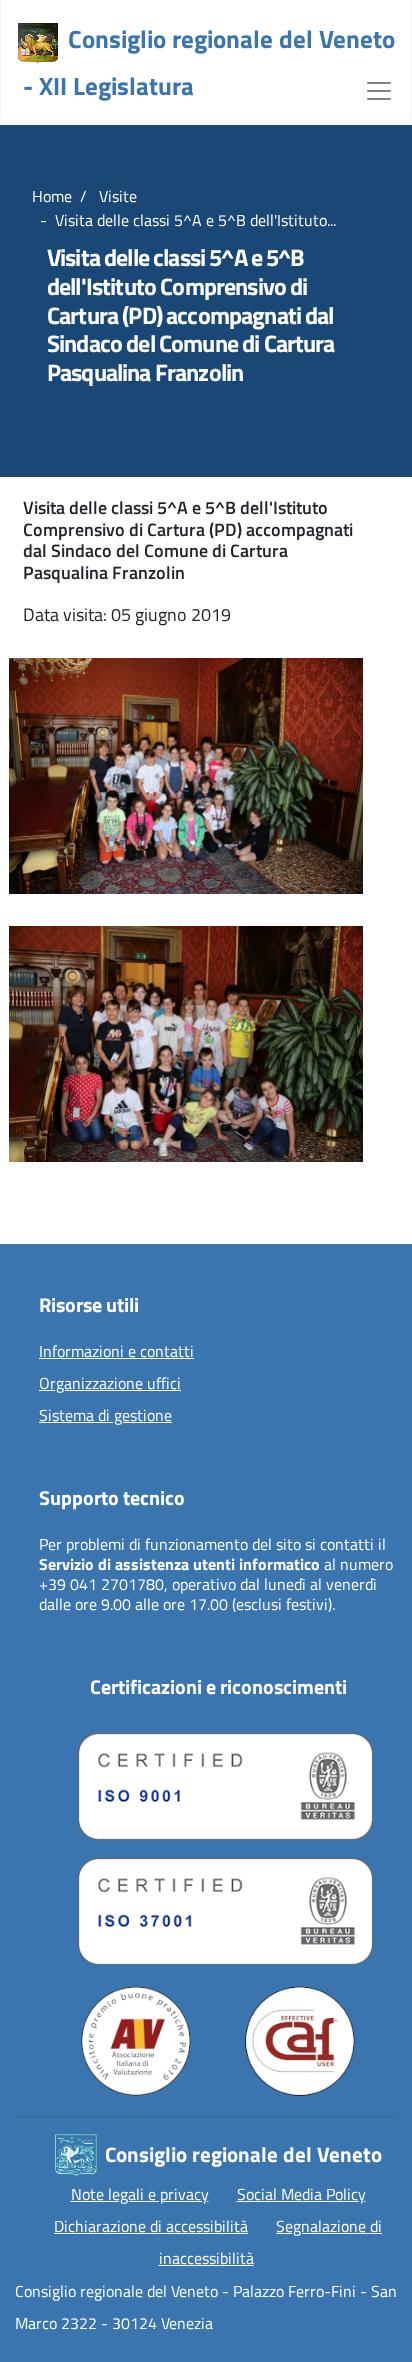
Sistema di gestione (105, 1416)
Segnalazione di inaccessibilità (271, 2242)
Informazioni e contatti (116, 1352)
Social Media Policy (301, 2194)
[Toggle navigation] (379, 89)
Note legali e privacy (140, 2194)
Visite (116, 196)
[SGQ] (218, 1781)
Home (52, 196)
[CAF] (300, 2041)
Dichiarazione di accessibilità (151, 2226)
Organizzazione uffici (110, 1384)
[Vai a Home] (38, 43)
